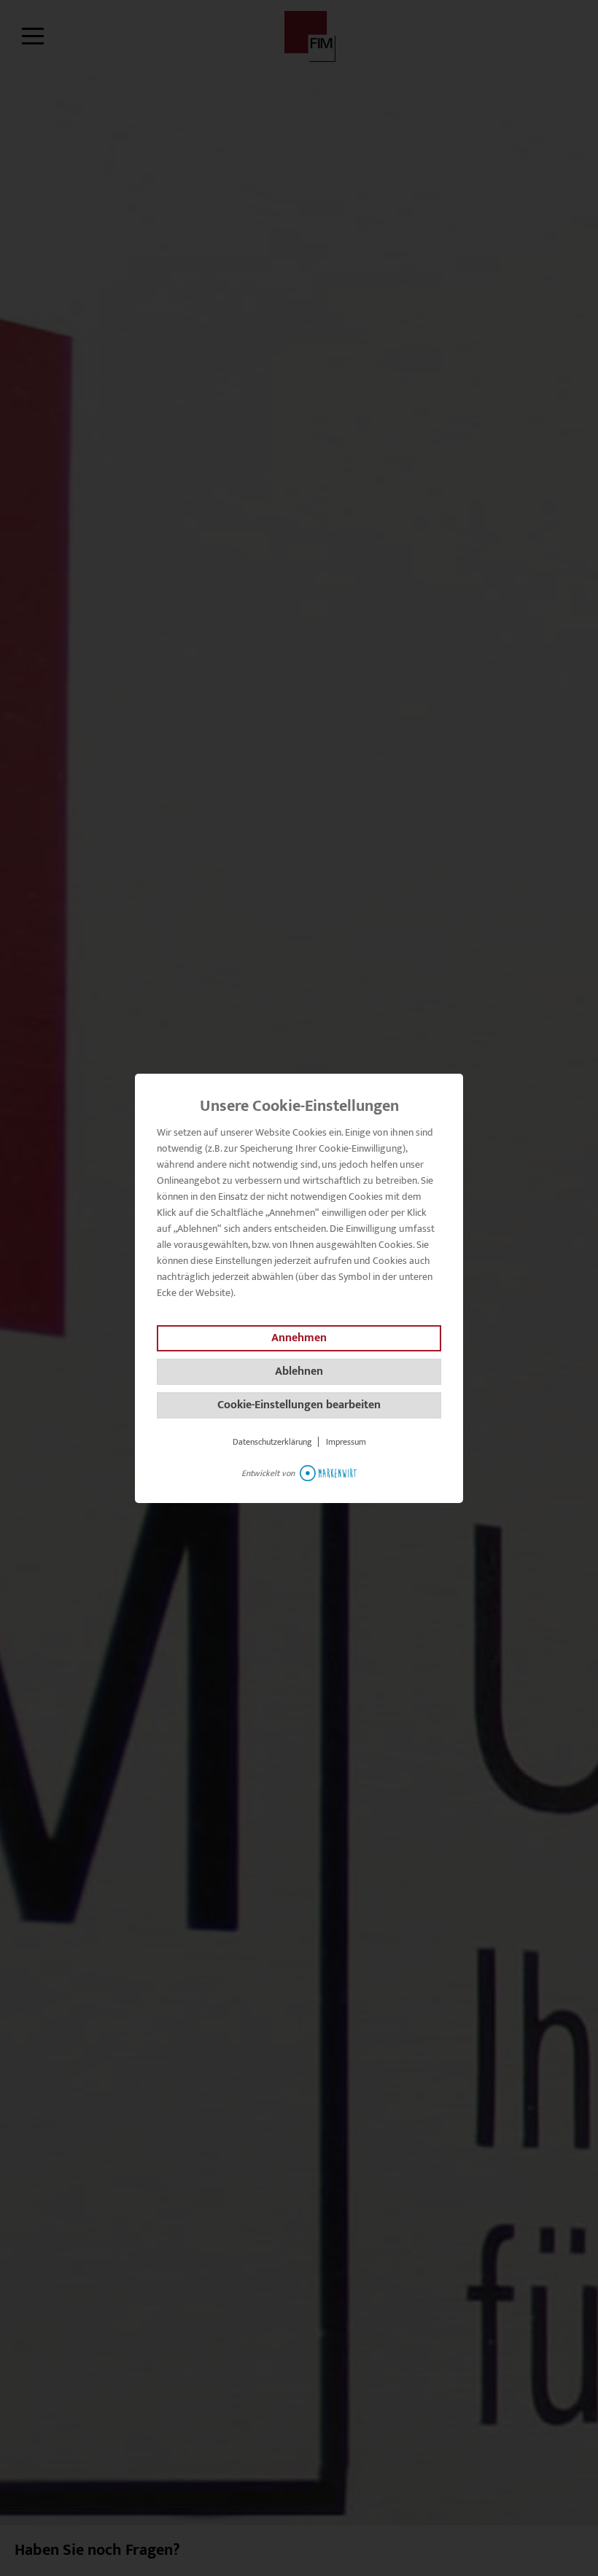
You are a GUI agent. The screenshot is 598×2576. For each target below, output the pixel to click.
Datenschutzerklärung (272, 1442)
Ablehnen (299, 1371)
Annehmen (299, 1338)
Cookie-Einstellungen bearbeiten (299, 1405)
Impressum (346, 1442)
